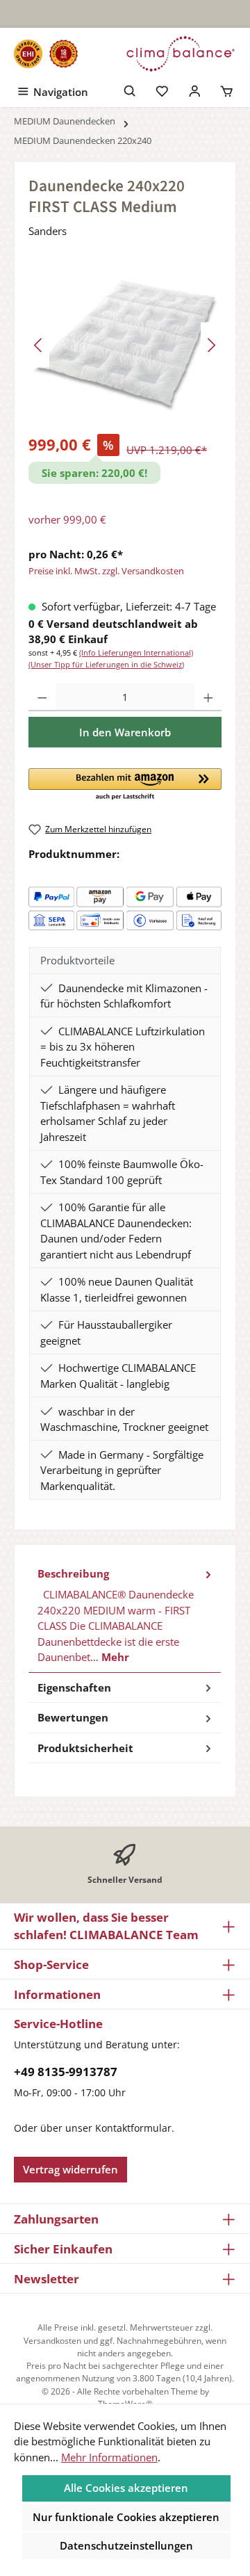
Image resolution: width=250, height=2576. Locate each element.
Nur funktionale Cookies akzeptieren (126, 2517)
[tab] (125, 1616)
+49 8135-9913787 (66, 2072)
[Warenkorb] (227, 90)
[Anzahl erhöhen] (208, 697)
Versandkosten (52, 2341)
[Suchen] (130, 90)
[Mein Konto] (195, 90)
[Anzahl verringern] (42, 697)
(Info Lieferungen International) (136, 653)
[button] (125, 785)
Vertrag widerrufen (70, 2169)
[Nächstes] (211, 345)
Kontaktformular (133, 2128)
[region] (125, 345)
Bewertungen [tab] (73, 1717)
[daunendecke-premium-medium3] (125, 345)
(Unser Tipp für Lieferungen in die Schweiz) (106, 664)
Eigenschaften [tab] (74, 1687)
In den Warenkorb (125, 732)
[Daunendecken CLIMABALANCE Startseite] (181, 54)
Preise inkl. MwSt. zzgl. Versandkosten (106, 571)
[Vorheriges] (39, 345)
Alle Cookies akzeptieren (126, 2488)
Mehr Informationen (109, 2457)
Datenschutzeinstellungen (126, 2545)
